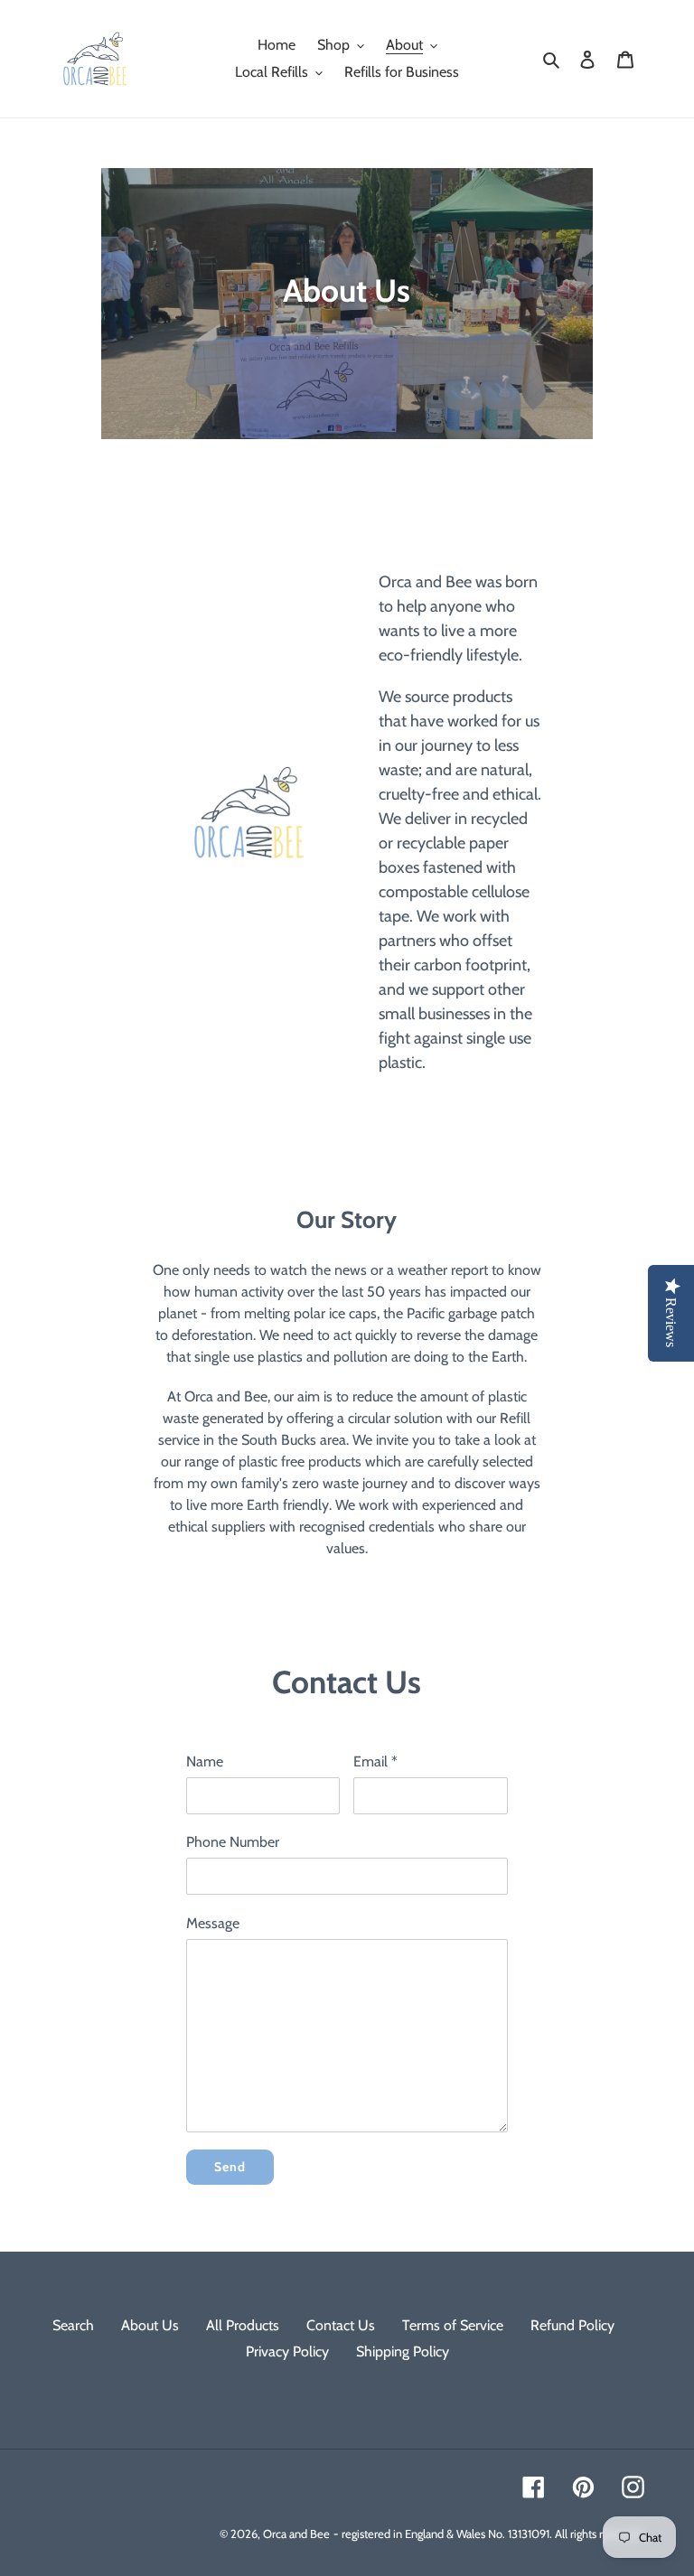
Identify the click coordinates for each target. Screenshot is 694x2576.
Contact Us (341, 2325)
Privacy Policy (287, 2351)
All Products (243, 2325)
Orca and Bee (296, 2534)
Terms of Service (453, 2325)
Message (213, 1923)
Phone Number (233, 1842)
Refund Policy (572, 2325)
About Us (150, 2325)
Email (375, 1761)
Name (205, 1761)
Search (73, 2325)
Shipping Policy (403, 2351)
